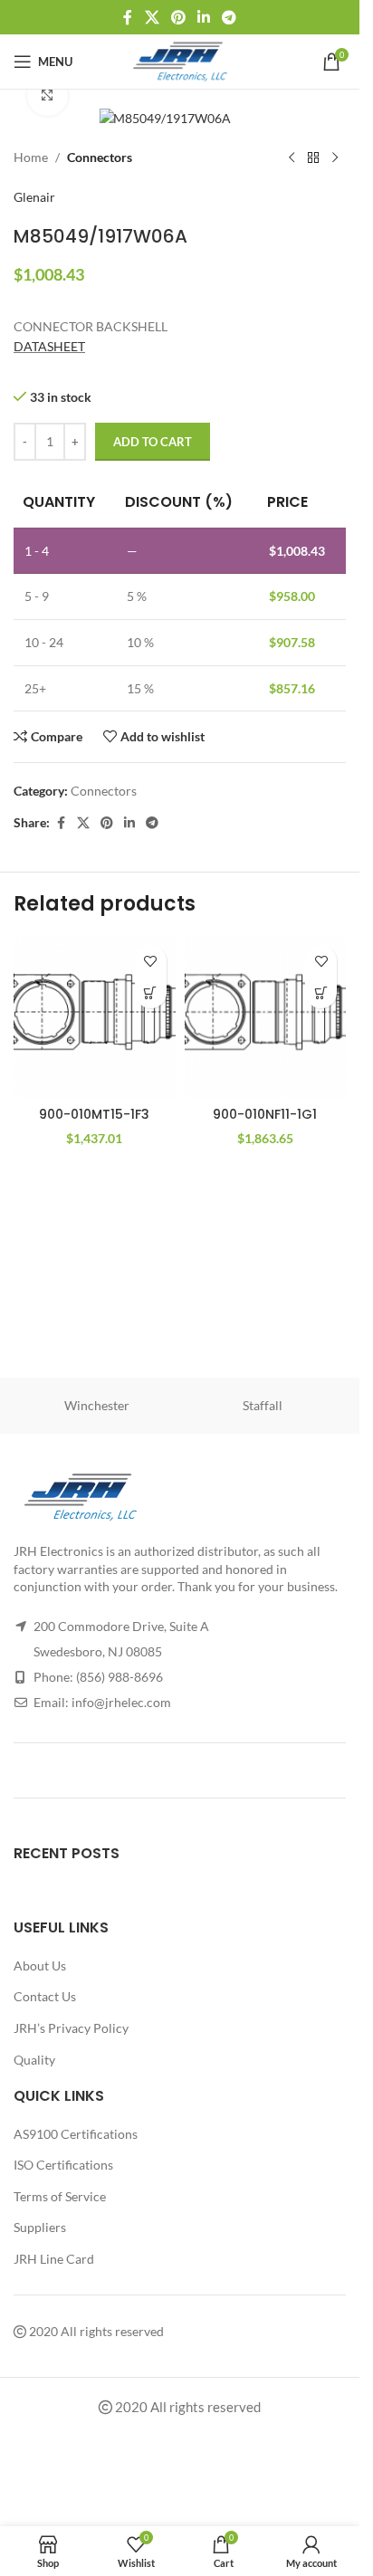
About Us (40, 1965)
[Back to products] (313, 158)
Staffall (263, 1405)
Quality (34, 2060)
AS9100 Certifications (76, 2134)
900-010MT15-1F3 (94, 1114)
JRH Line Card (54, 2259)
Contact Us (45, 1996)
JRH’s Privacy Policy (71, 2028)
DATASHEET (49, 346)
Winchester (97, 1405)
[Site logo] (180, 60)
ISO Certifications (63, 2165)
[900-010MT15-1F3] (95, 1017)
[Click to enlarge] (48, 95)
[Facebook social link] (128, 17)
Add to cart (153, 442)
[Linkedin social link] (204, 17)
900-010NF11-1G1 (265, 1114)
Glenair (34, 197)
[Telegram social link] (230, 17)
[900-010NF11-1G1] (266, 1017)
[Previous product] (292, 158)
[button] (151, 992)
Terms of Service (60, 2196)
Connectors (100, 157)
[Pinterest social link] (178, 17)
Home (31, 157)
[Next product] (335, 158)
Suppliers (40, 2227)
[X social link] (152, 17)
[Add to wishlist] (151, 961)
